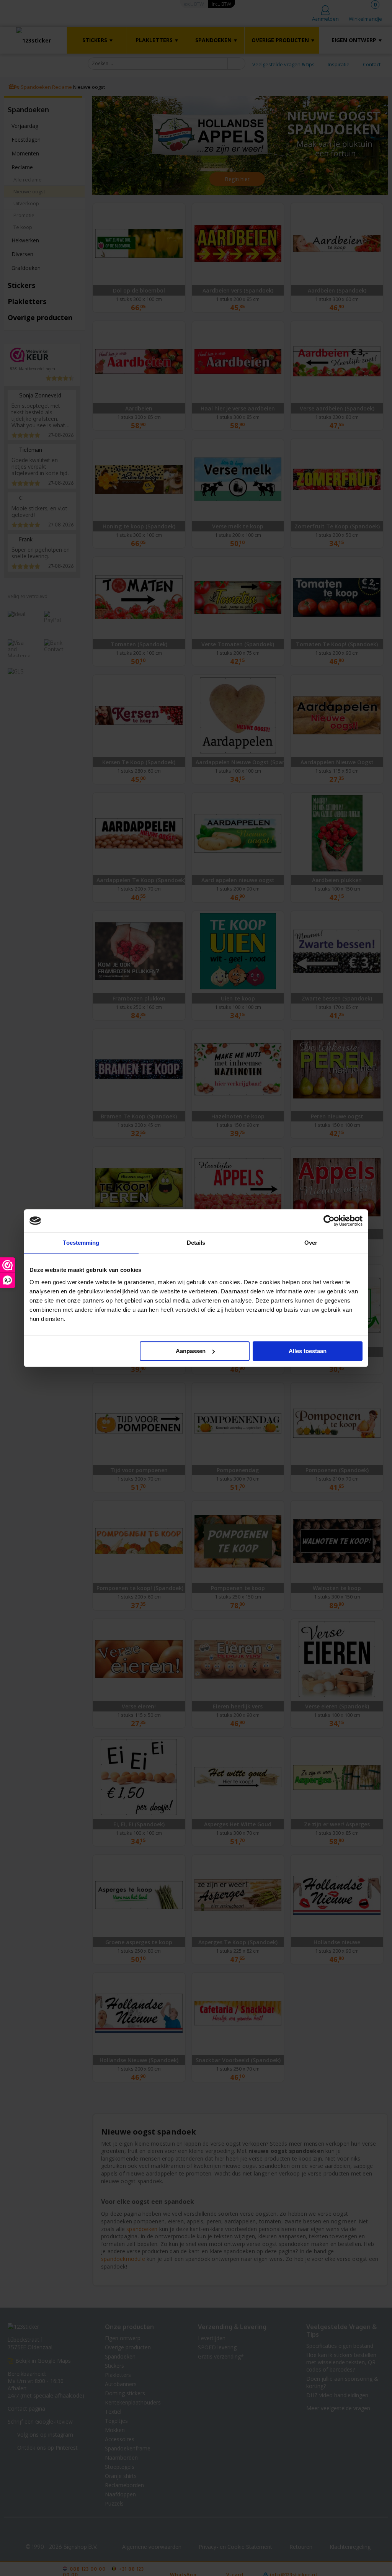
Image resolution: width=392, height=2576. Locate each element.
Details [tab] (196, 1243)
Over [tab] (311, 1243)
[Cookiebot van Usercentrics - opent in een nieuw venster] (329, 1221)
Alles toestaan (308, 1351)
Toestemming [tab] (81, 1243)
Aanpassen (191, 1351)
